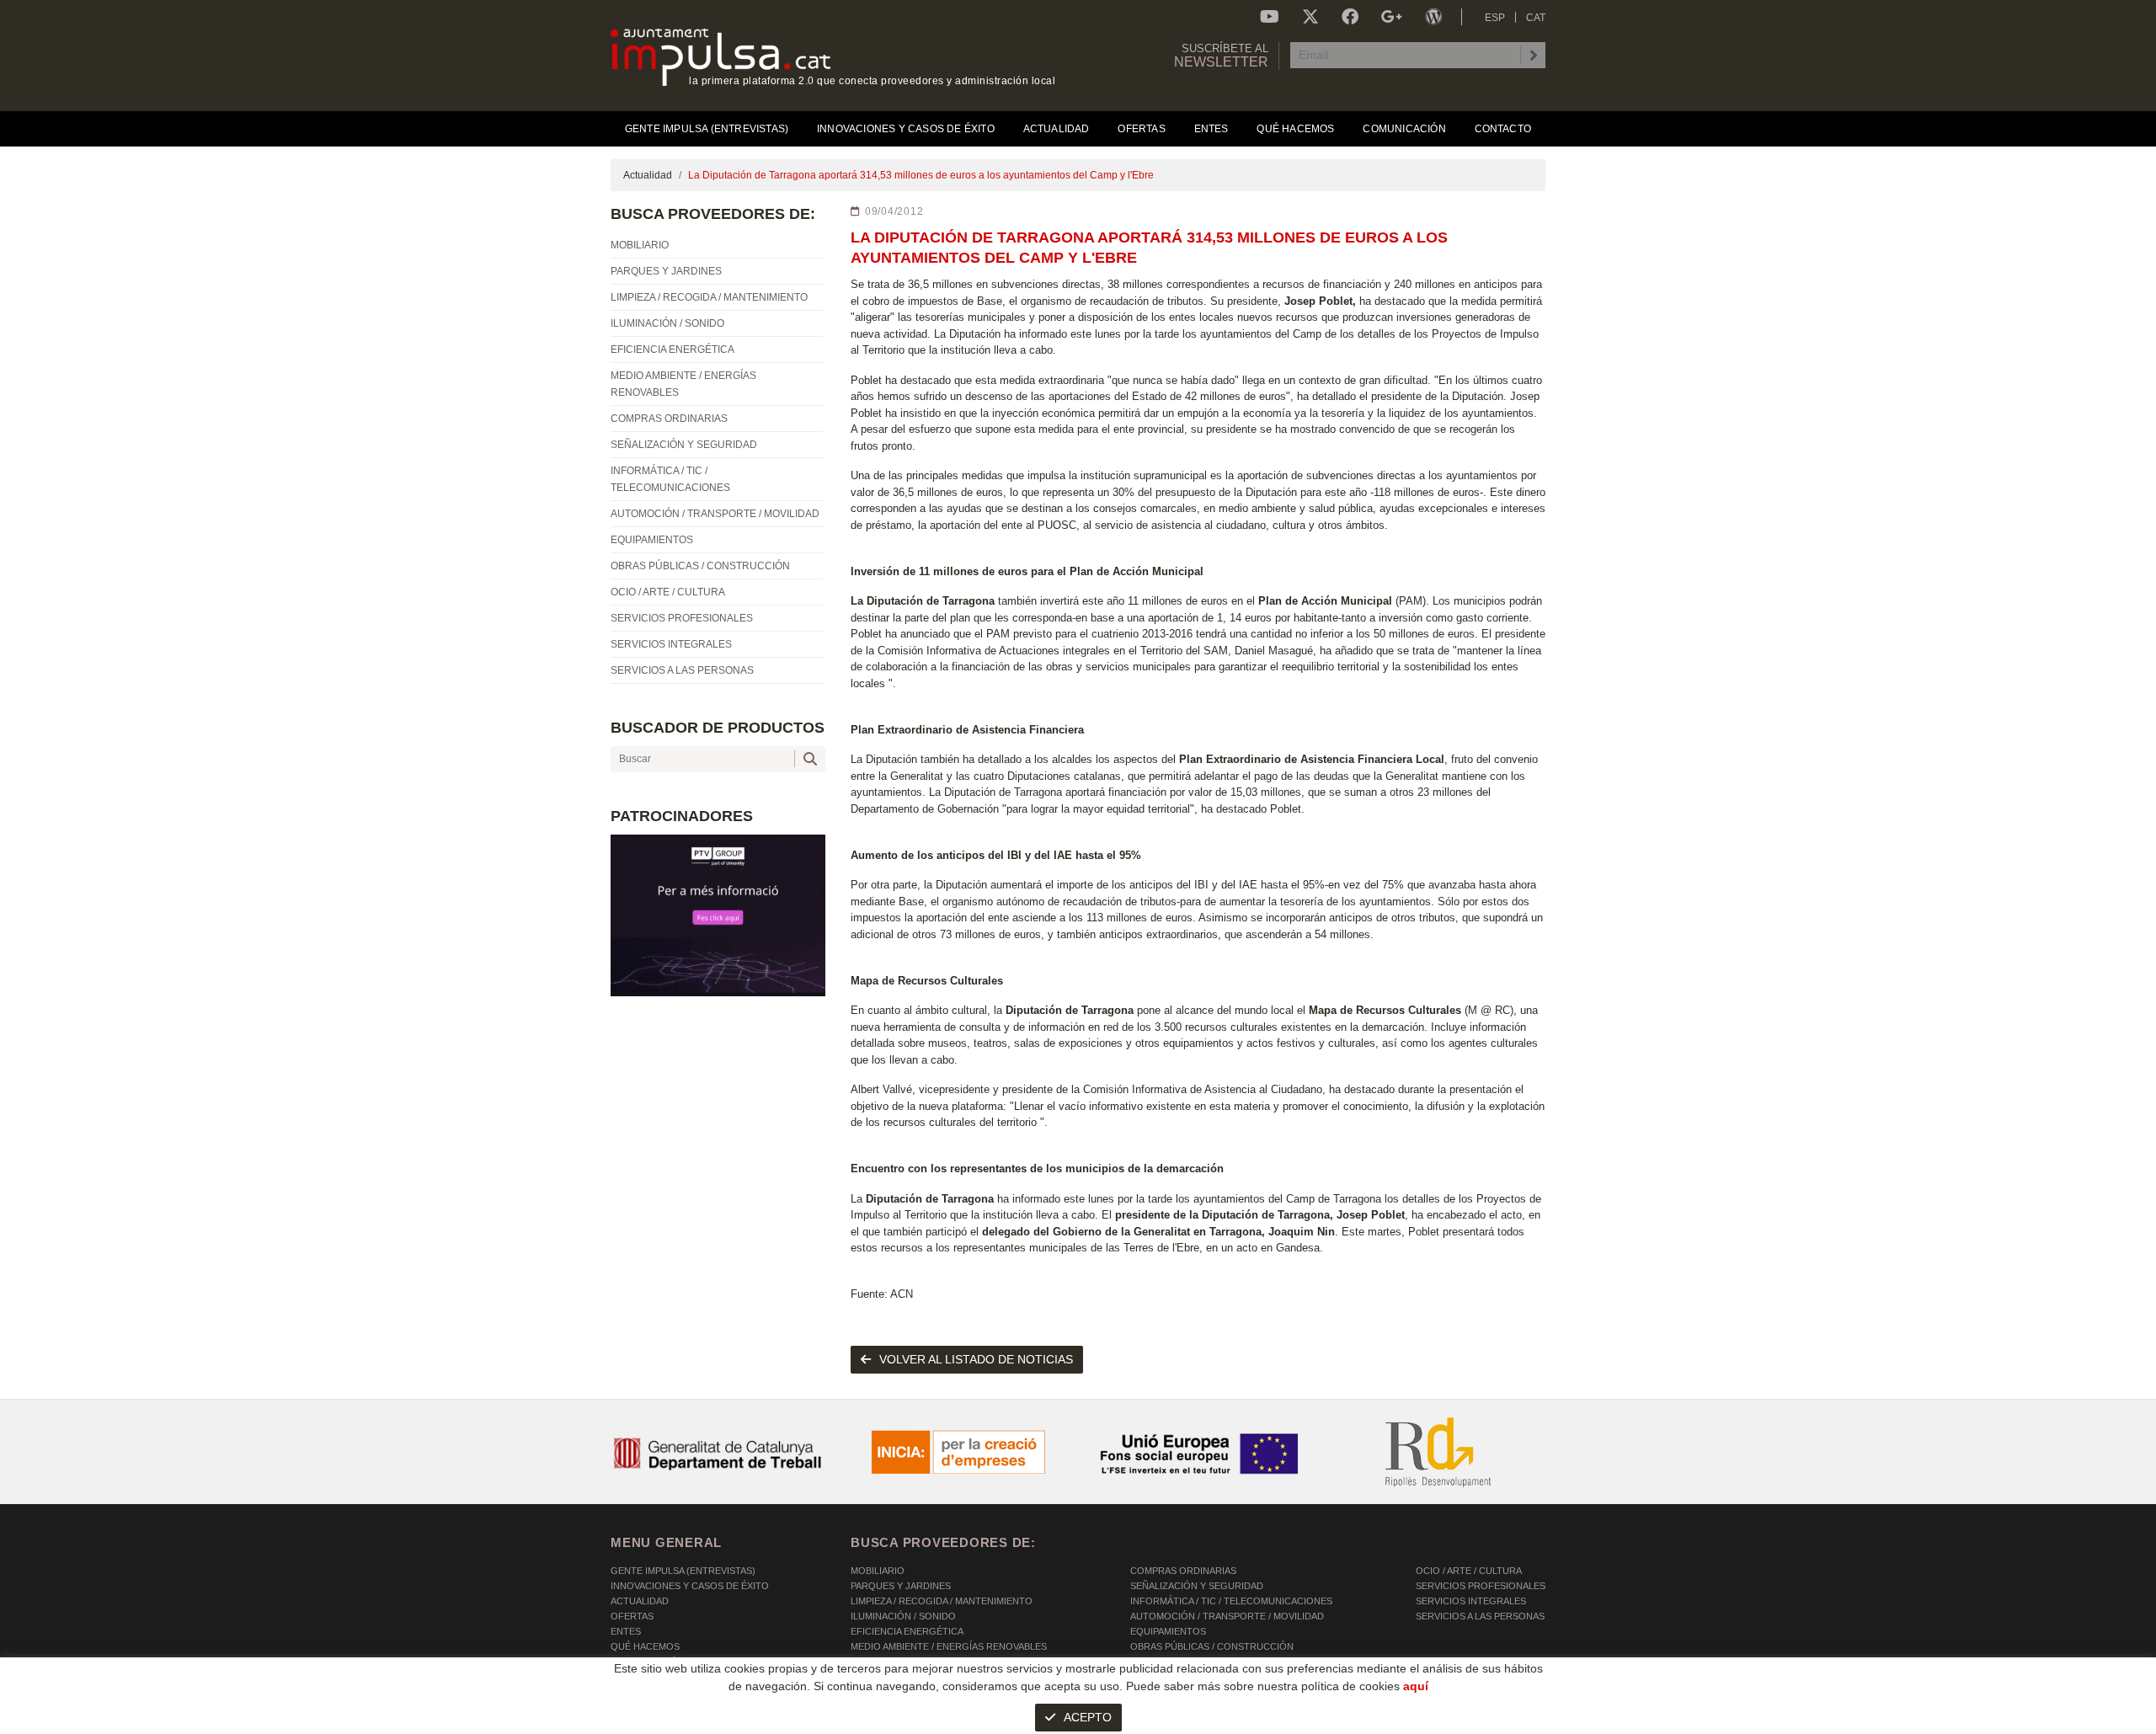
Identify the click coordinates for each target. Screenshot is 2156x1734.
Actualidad (648, 175)
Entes (626, 1631)
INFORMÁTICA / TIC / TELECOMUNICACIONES (1231, 1601)
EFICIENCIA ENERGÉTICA (907, 1631)
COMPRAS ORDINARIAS (1183, 1571)
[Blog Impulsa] (1433, 17)
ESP (1495, 18)
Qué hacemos (645, 1646)
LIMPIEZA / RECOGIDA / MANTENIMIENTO (942, 1601)
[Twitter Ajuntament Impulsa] (1310, 17)
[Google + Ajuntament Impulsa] (1392, 17)
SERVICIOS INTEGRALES (1471, 1601)
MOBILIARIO (878, 1571)
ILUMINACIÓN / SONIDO (903, 1616)
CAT (1536, 18)
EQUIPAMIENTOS (1168, 1631)
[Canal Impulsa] (1270, 17)
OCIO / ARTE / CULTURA (1469, 1571)
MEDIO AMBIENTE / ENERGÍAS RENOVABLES (949, 1646)
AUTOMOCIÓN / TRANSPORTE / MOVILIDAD (1227, 1616)
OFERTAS (632, 1616)
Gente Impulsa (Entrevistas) (683, 1571)
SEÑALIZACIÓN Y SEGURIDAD (1197, 1586)
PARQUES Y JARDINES (901, 1586)
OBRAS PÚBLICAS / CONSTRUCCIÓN (1212, 1646)
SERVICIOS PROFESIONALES (1481, 1586)
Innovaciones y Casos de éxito (690, 1586)
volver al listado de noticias (976, 1359)
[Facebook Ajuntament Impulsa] (1350, 17)
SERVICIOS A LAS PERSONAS (1480, 1616)
